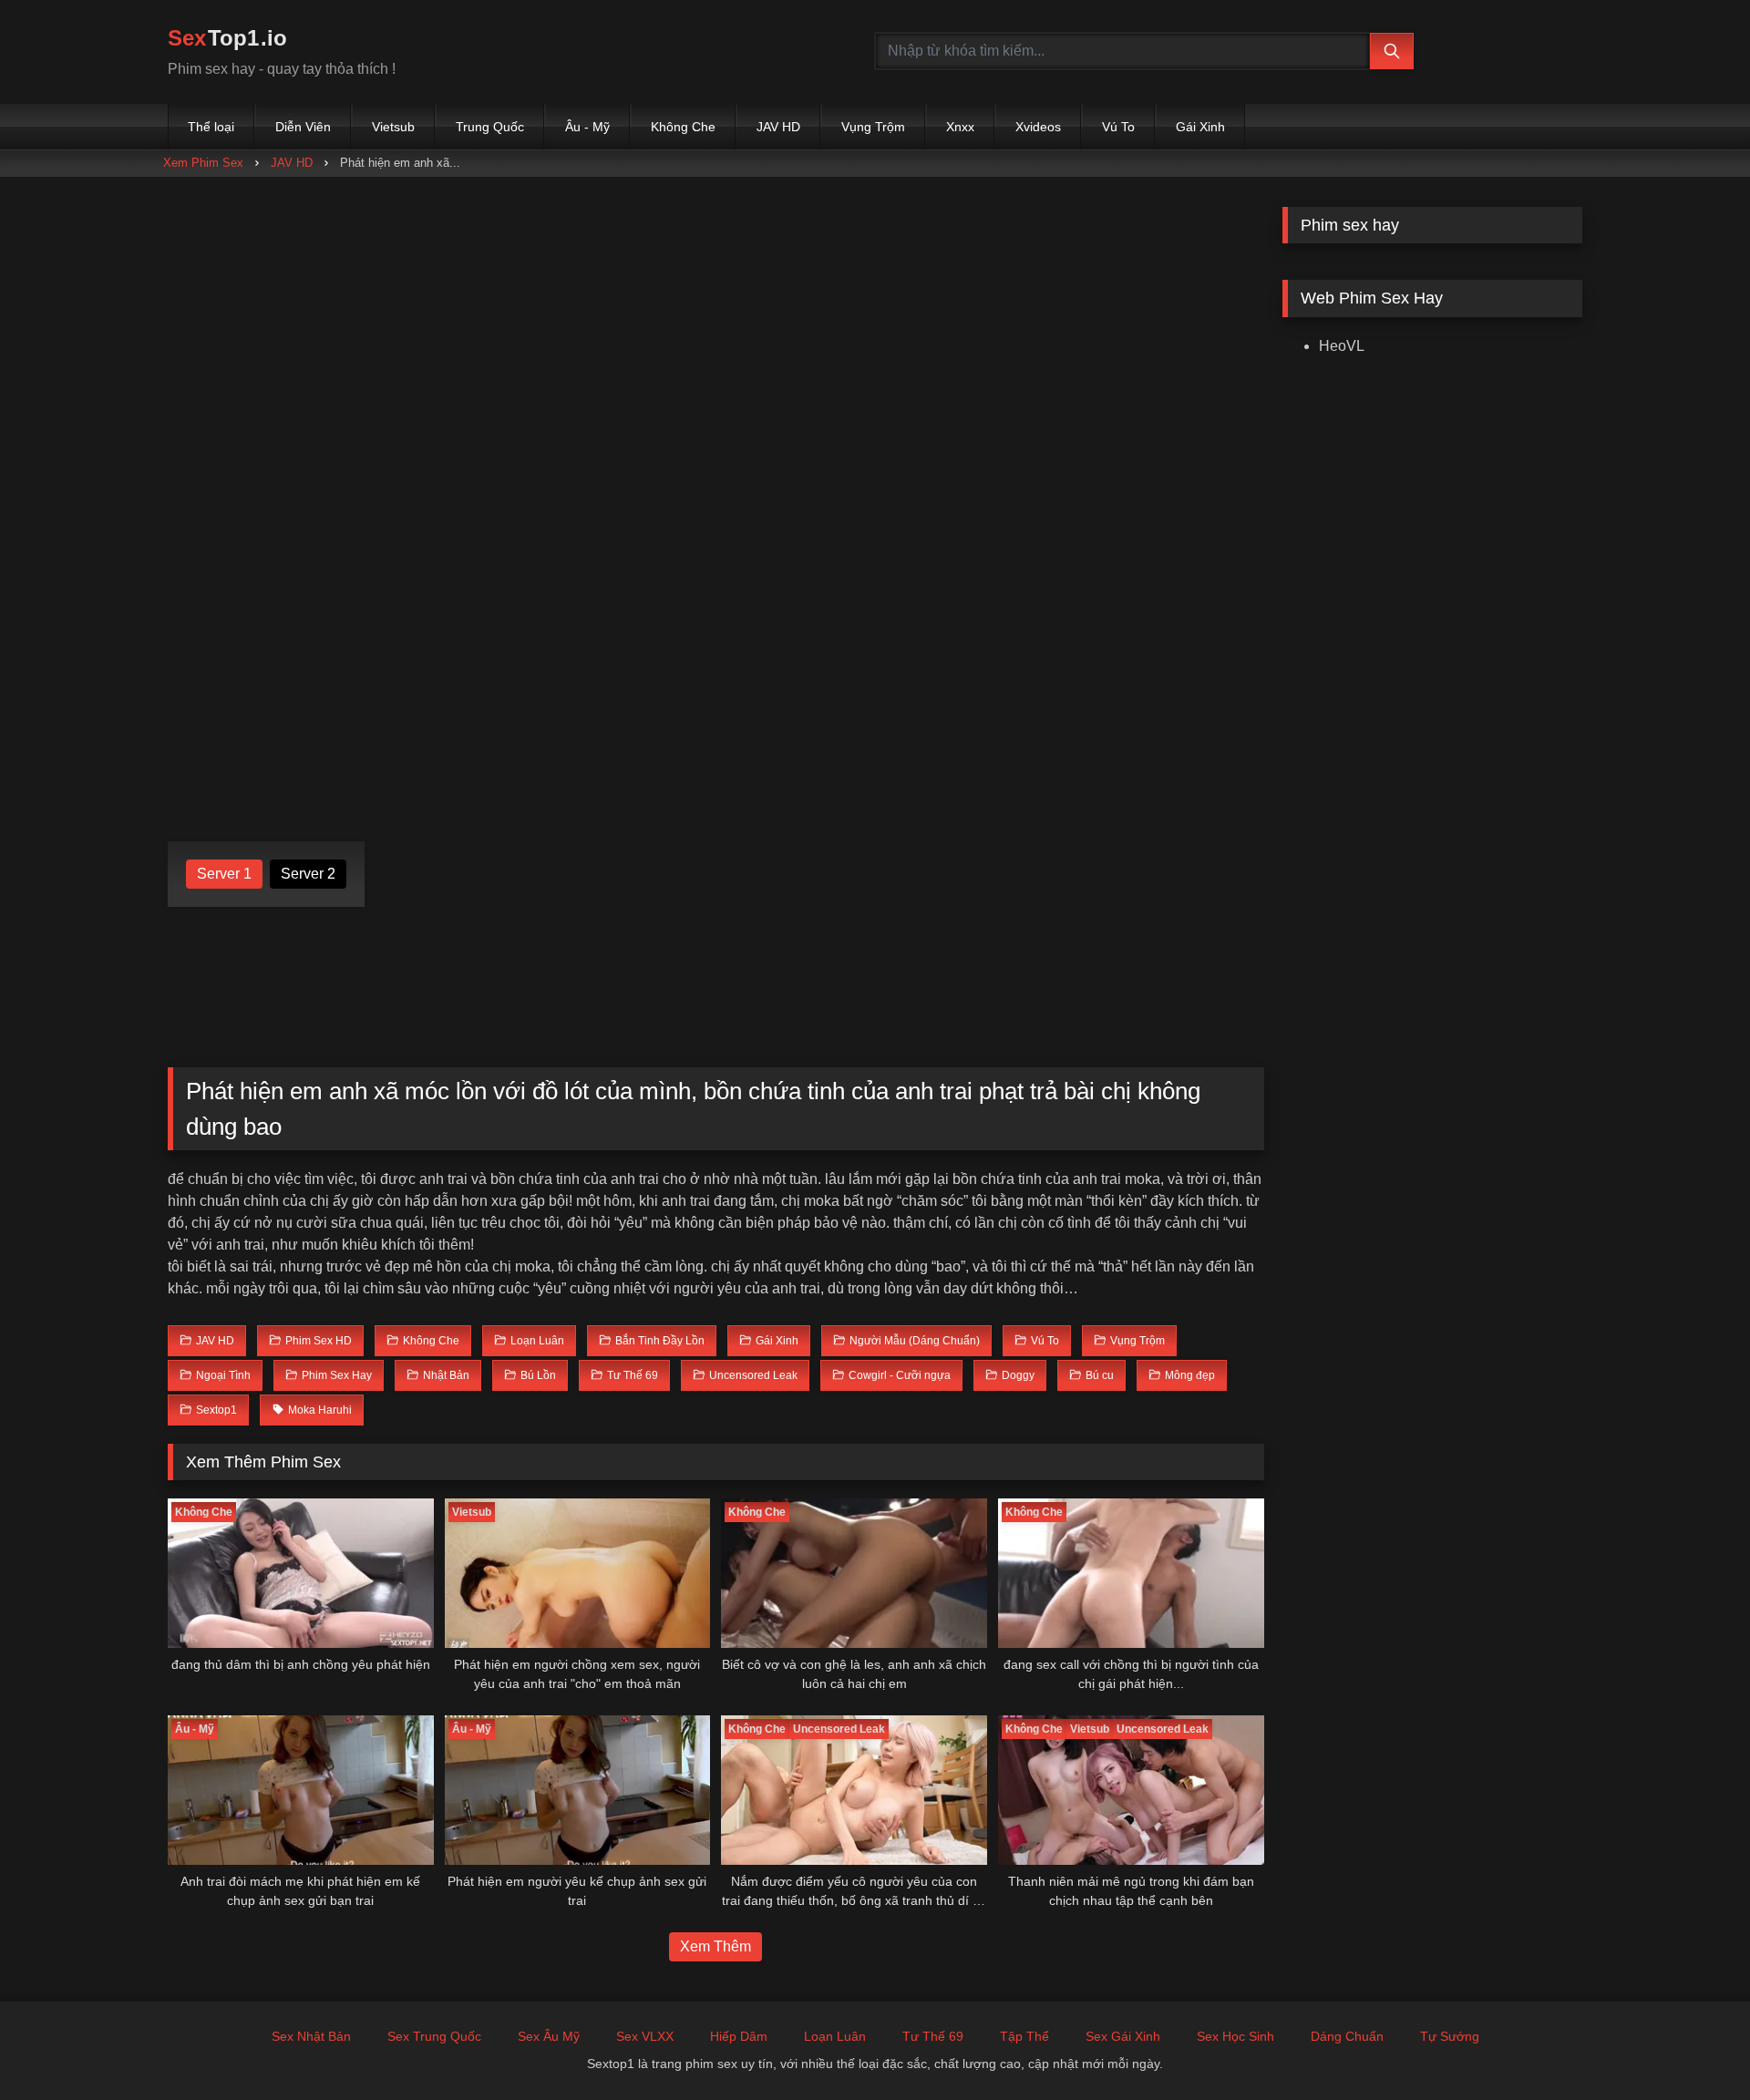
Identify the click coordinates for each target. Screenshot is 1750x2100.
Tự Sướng (1450, 2036)
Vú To (1118, 127)
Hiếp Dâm (739, 2036)
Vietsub (393, 127)
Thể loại (211, 127)
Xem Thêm (715, 1946)
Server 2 (308, 874)
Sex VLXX (645, 2036)
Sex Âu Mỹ (549, 2036)
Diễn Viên (303, 127)
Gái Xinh (1200, 127)
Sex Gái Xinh (1123, 2036)
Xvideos (1038, 127)
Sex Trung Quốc (434, 2036)
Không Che (683, 127)
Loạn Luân (835, 2036)
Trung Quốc (490, 127)
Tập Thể (1024, 2036)
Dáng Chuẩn (1347, 2036)
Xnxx (960, 127)
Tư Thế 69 (933, 2036)
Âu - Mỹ (587, 127)
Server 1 (224, 874)
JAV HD (778, 127)
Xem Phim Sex (203, 163)
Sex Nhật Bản (311, 2036)
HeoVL (1342, 346)
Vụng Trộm (873, 127)
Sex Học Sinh (1235, 2036)
